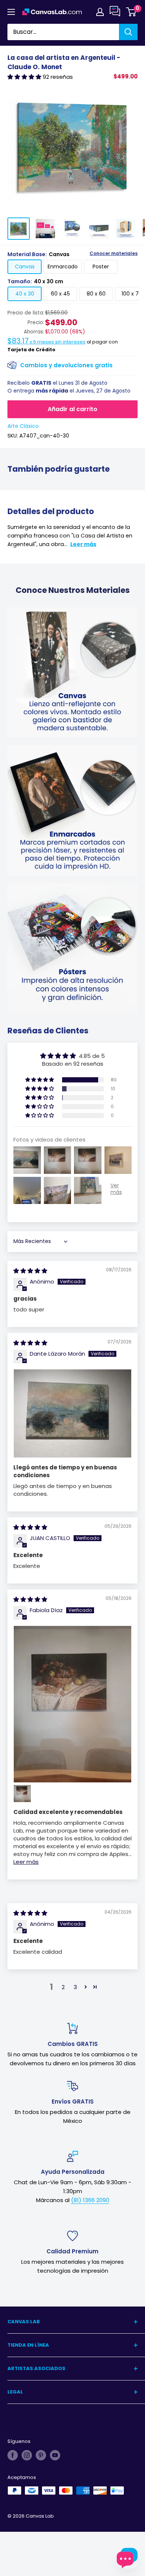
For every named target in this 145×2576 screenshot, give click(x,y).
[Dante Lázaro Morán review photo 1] (72, 1413)
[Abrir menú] (11, 12)
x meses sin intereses (46, 342)
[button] (25, 77)
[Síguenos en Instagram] (27, 2455)
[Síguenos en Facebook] (13, 2455)
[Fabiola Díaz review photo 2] (22, 1794)
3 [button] (75, 1987)
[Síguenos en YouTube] (55, 2455)
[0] (131, 12)
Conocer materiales (114, 254)
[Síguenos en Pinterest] (41, 2455)
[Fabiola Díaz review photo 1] (72, 1704)
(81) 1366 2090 (90, 2200)
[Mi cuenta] (100, 12)
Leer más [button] (26, 1862)
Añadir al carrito (72, 409)
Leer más (83, 544)
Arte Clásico (23, 426)
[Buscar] (128, 32)
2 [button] (63, 1987)
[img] (30, 1271)
